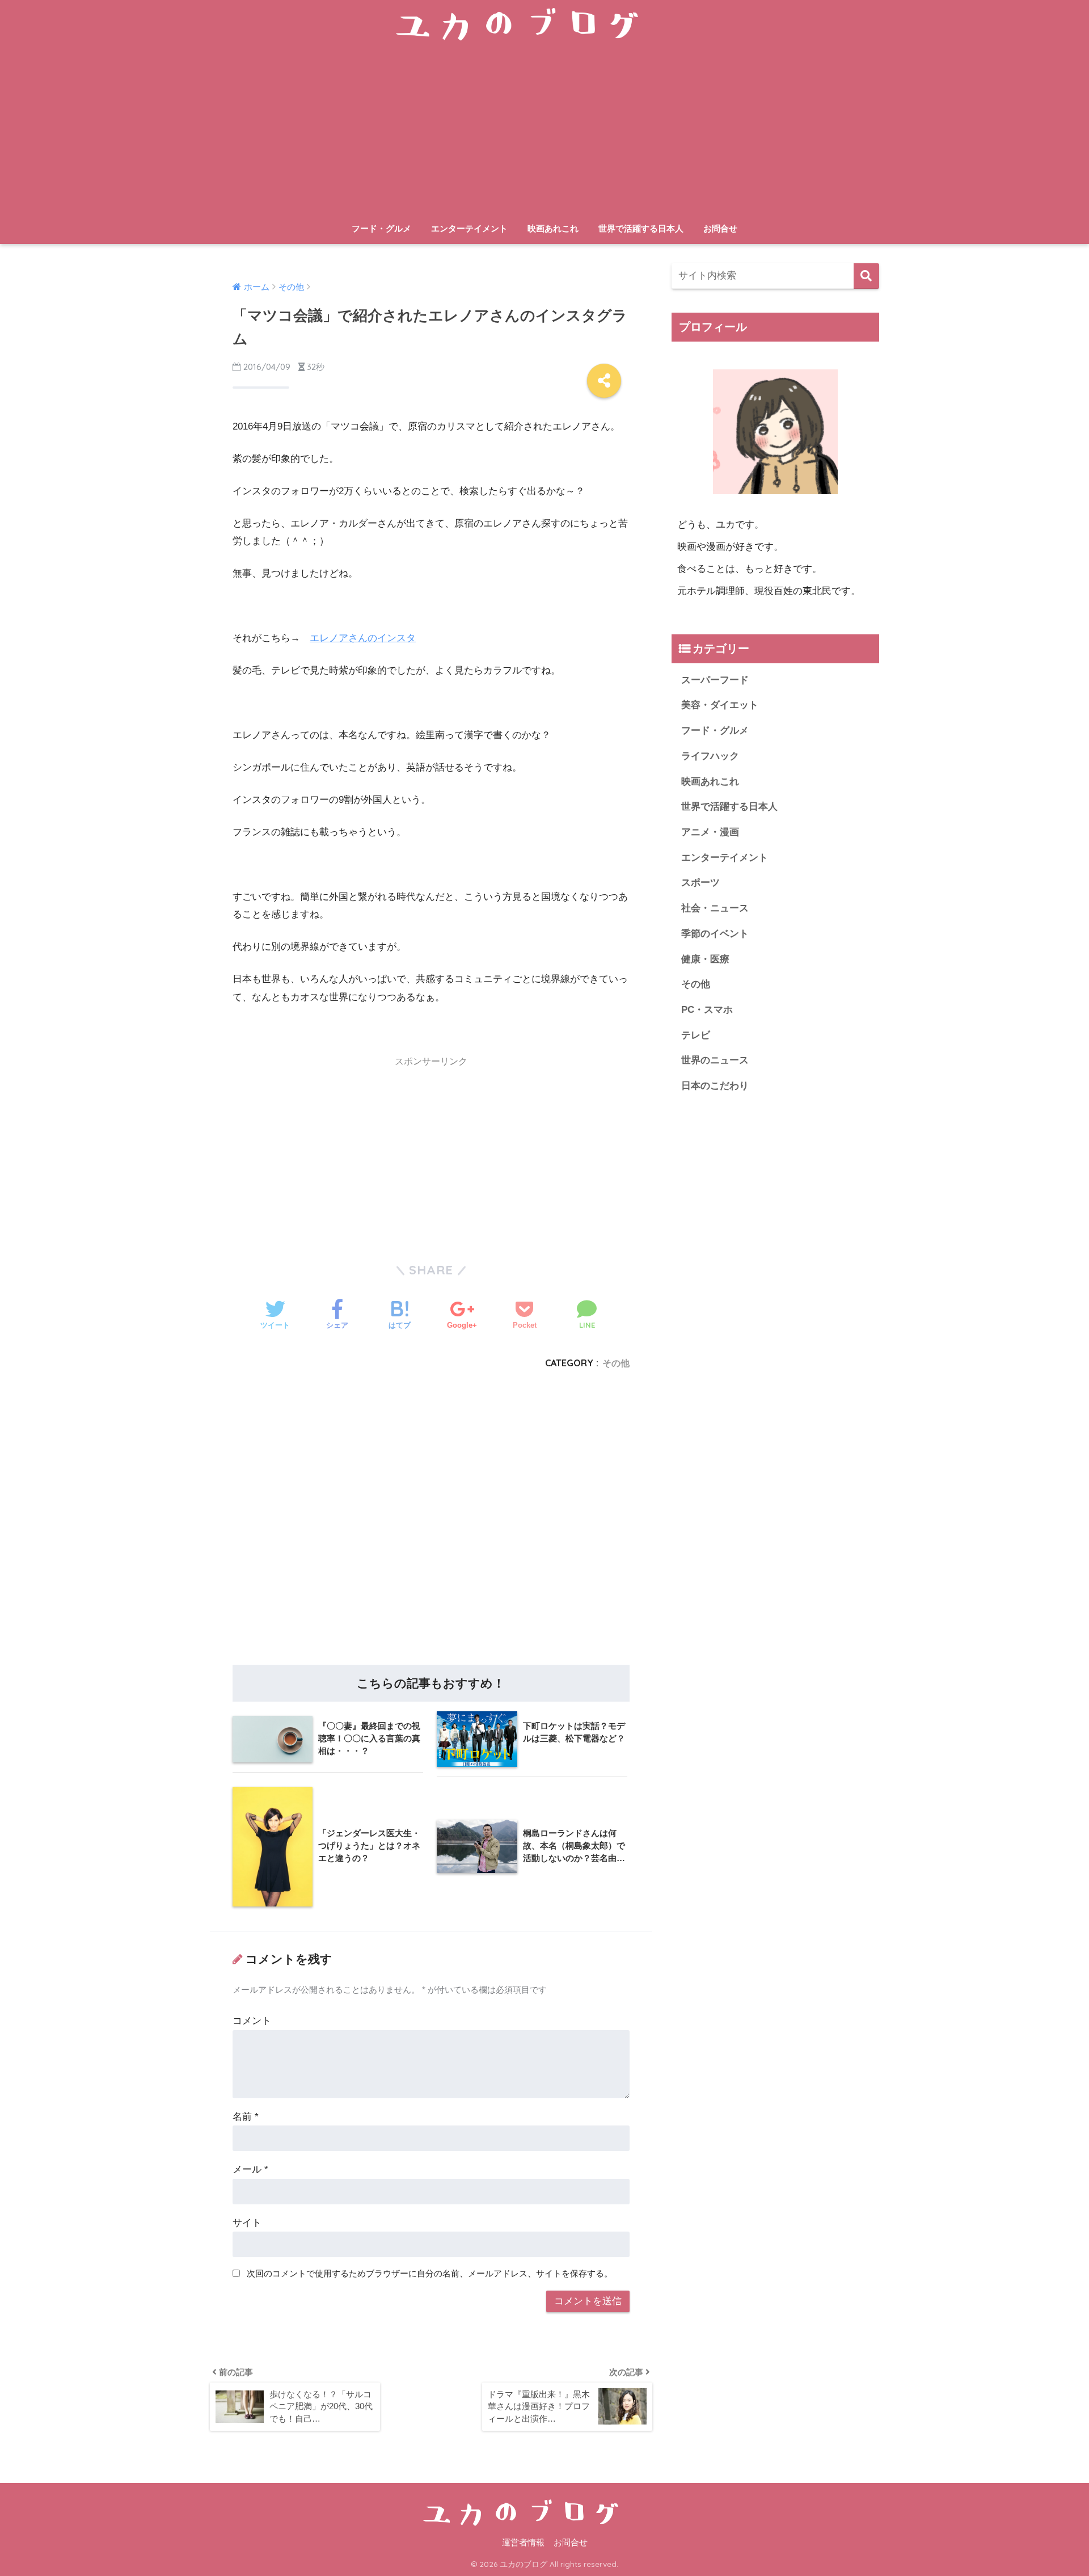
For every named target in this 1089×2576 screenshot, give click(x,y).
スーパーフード (715, 680)
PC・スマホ (707, 1010)
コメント (252, 2021)
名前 (246, 2117)
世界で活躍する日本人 (641, 228)
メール (250, 2169)
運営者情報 (523, 2543)
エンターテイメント (469, 228)
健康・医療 (705, 959)
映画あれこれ (553, 228)
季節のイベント (715, 934)
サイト (247, 2223)
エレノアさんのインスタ (363, 638)
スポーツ (700, 883)
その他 (616, 1363)
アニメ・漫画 (710, 832)
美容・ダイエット (720, 705)
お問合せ (720, 228)
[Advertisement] (544, 132)
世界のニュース (715, 1060)
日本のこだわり (715, 1086)
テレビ (696, 1035)
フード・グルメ (381, 228)
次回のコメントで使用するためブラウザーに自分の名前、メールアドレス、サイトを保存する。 (430, 2273)
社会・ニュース (715, 908)
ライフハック (710, 756)
